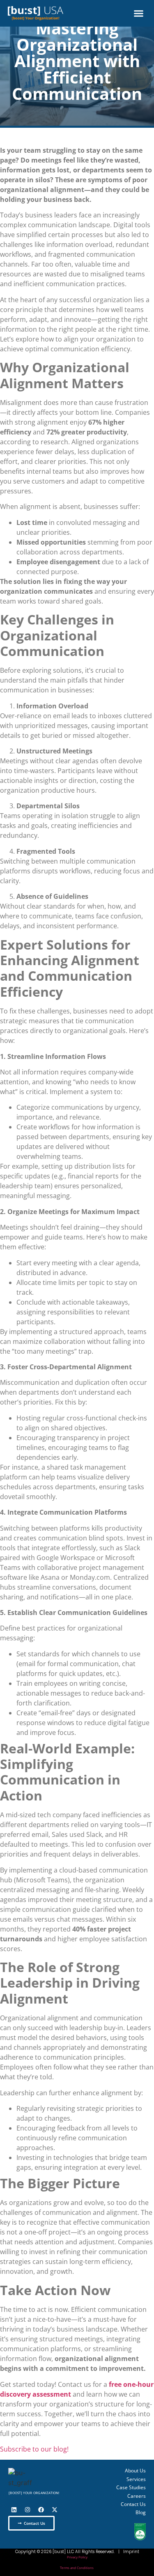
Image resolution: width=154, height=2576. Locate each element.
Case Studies (131, 2488)
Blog (141, 2513)
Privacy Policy (77, 2557)
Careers (137, 2496)
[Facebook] (41, 2510)
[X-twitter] (55, 2510)
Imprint (131, 2552)
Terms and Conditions (77, 2568)
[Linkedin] (14, 2510)
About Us (135, 2471)
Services (136, 2479)
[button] (139, 14)
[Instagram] (28, 2510)
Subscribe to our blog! (34, 2449)
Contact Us (133, 2504)
